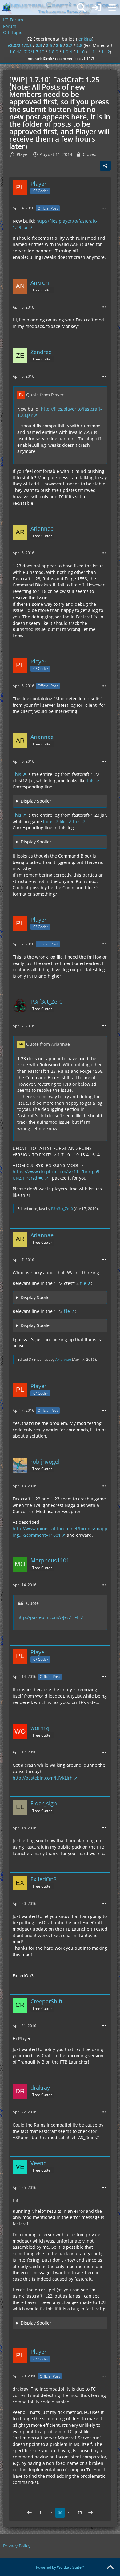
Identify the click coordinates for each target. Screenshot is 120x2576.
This (17, 774)
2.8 (79, 45)
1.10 (80, 52)
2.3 (39, 45)
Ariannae (63, 1359)
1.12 (106, 52)
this (91, 781)
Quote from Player (45, 395)
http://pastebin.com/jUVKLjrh (43, 1778)
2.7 (69, 45)
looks (48, 821)
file (83, 1283)
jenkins (85, 39)
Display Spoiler (36, 801)
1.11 (93, 52)
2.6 (59, 45)
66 (60, 2513)
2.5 (49, 45)
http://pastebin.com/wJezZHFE (48, 1617)
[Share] (105, 166)
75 (80, 2513)
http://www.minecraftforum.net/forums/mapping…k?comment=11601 (60, 1532)
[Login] (97, 8)
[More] (104, 208)
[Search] (81, 8)
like (63, 821)
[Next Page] (90, 2513)
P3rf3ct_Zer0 (62, 1209)
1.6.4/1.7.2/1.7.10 (27, 52)
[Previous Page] (30, 2513)
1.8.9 (53, 52)
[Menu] (112, 8)
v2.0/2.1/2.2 (20, 45)
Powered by (60, 2567)
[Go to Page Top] (110, 2567)
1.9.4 (67, 52)
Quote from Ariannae (48, 1044)
